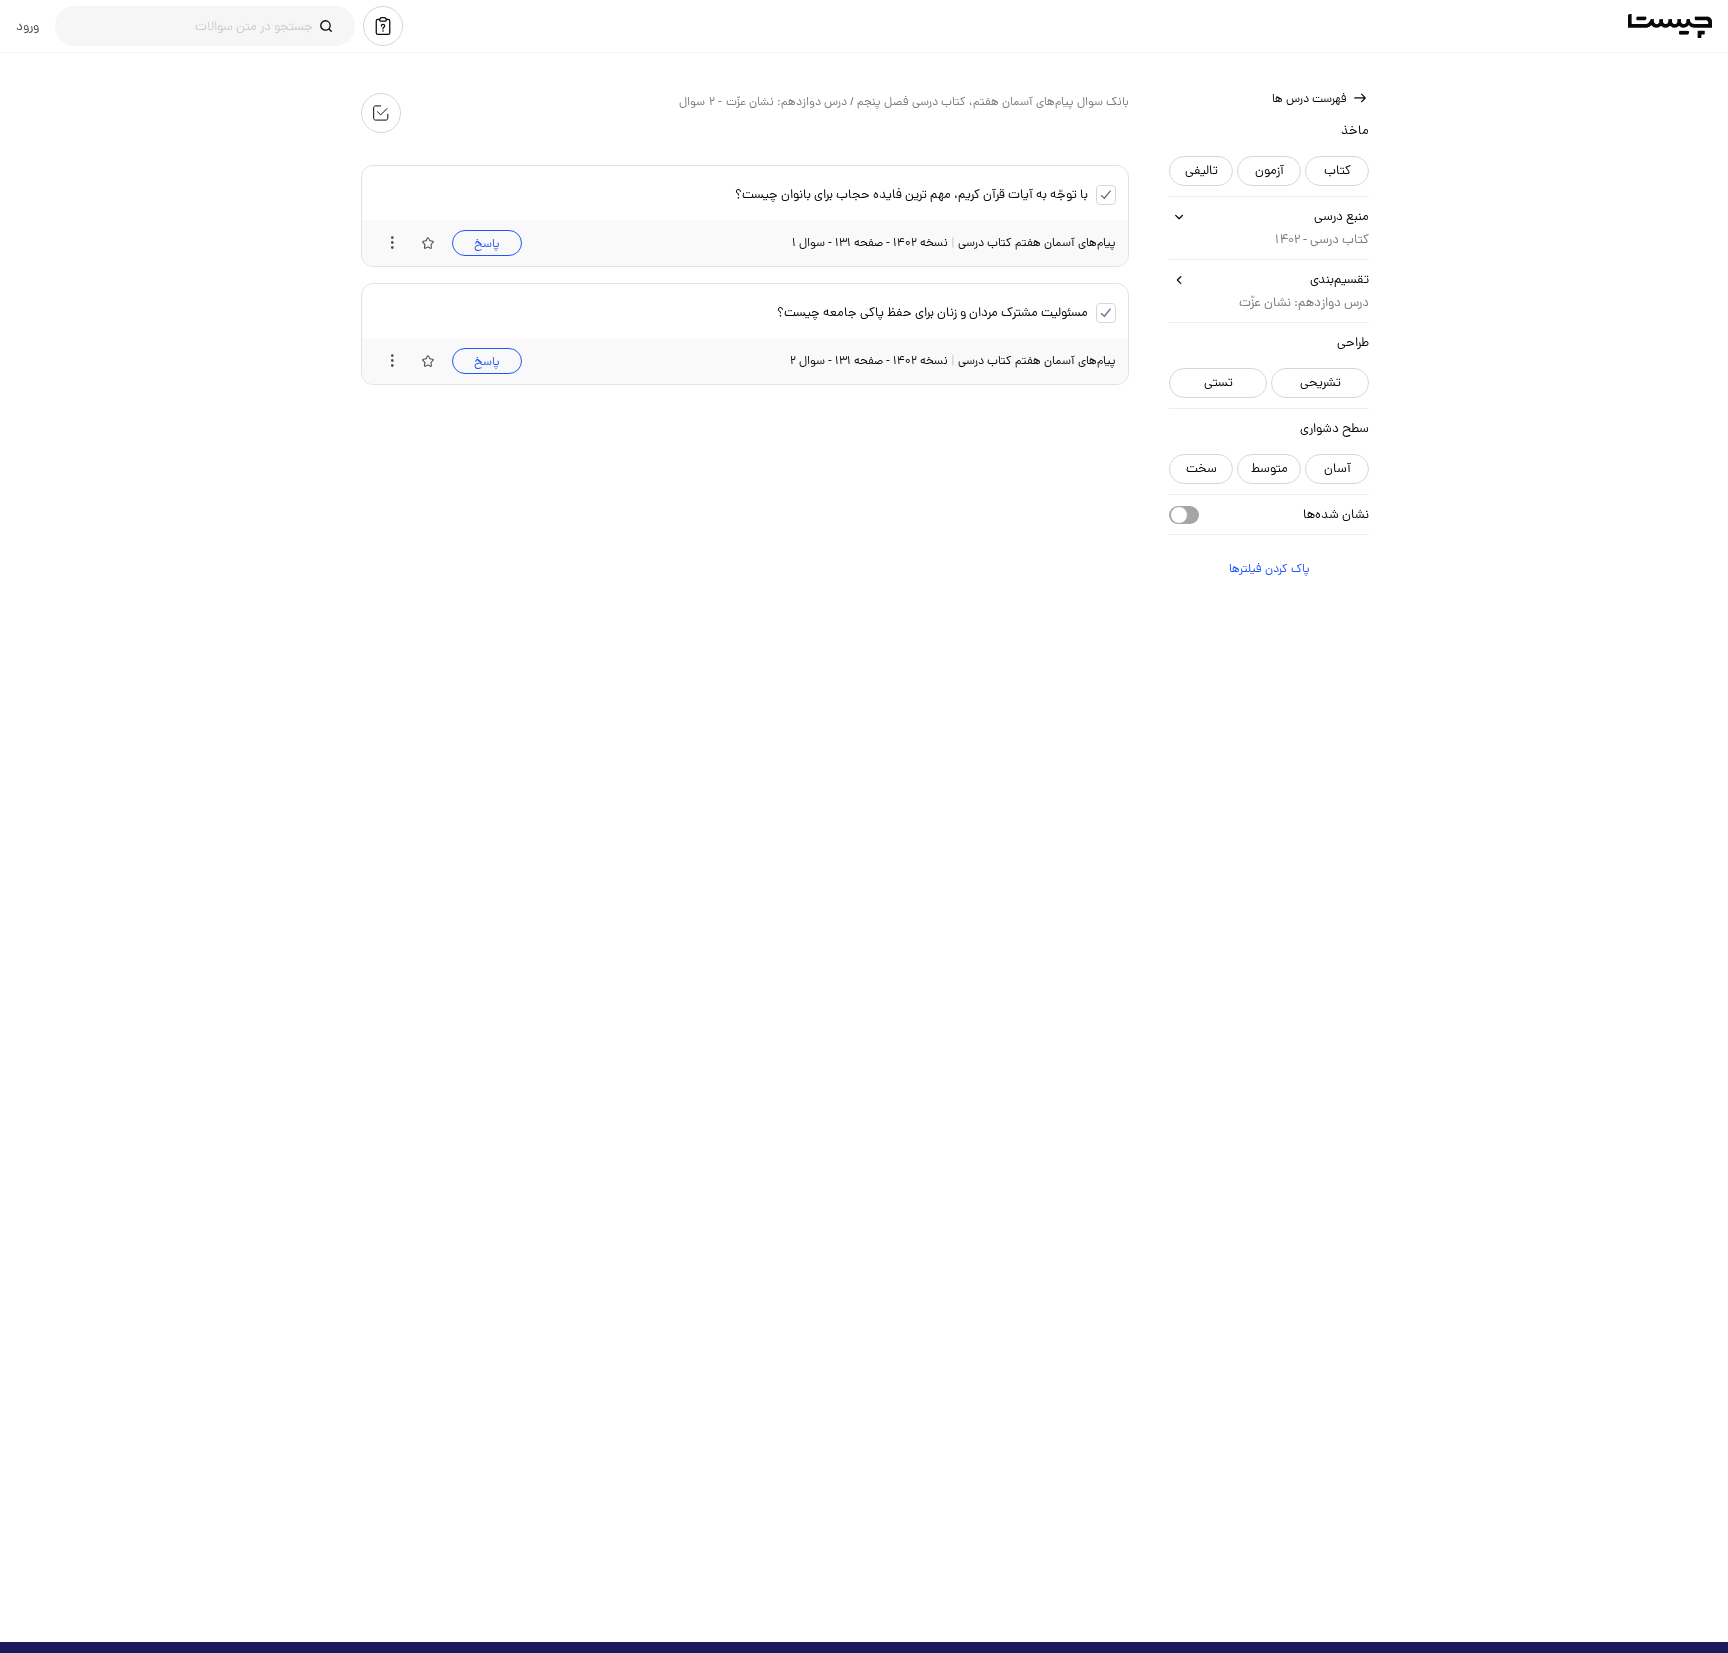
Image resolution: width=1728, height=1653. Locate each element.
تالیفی (1200, 170)
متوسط (1268, 468)
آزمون (1268, 170)
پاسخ (486, 243)
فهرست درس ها (1308, 98)
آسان (1336, 468)
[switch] (1183, 515)
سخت (1200, 468)
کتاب (1336, 170)
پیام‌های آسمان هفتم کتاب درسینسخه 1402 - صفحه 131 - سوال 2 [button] (952, 360)
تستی (1217, 382)
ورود (27, 26)
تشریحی (1319, 382)
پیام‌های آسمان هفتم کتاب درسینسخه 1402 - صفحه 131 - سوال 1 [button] (953, 242)
